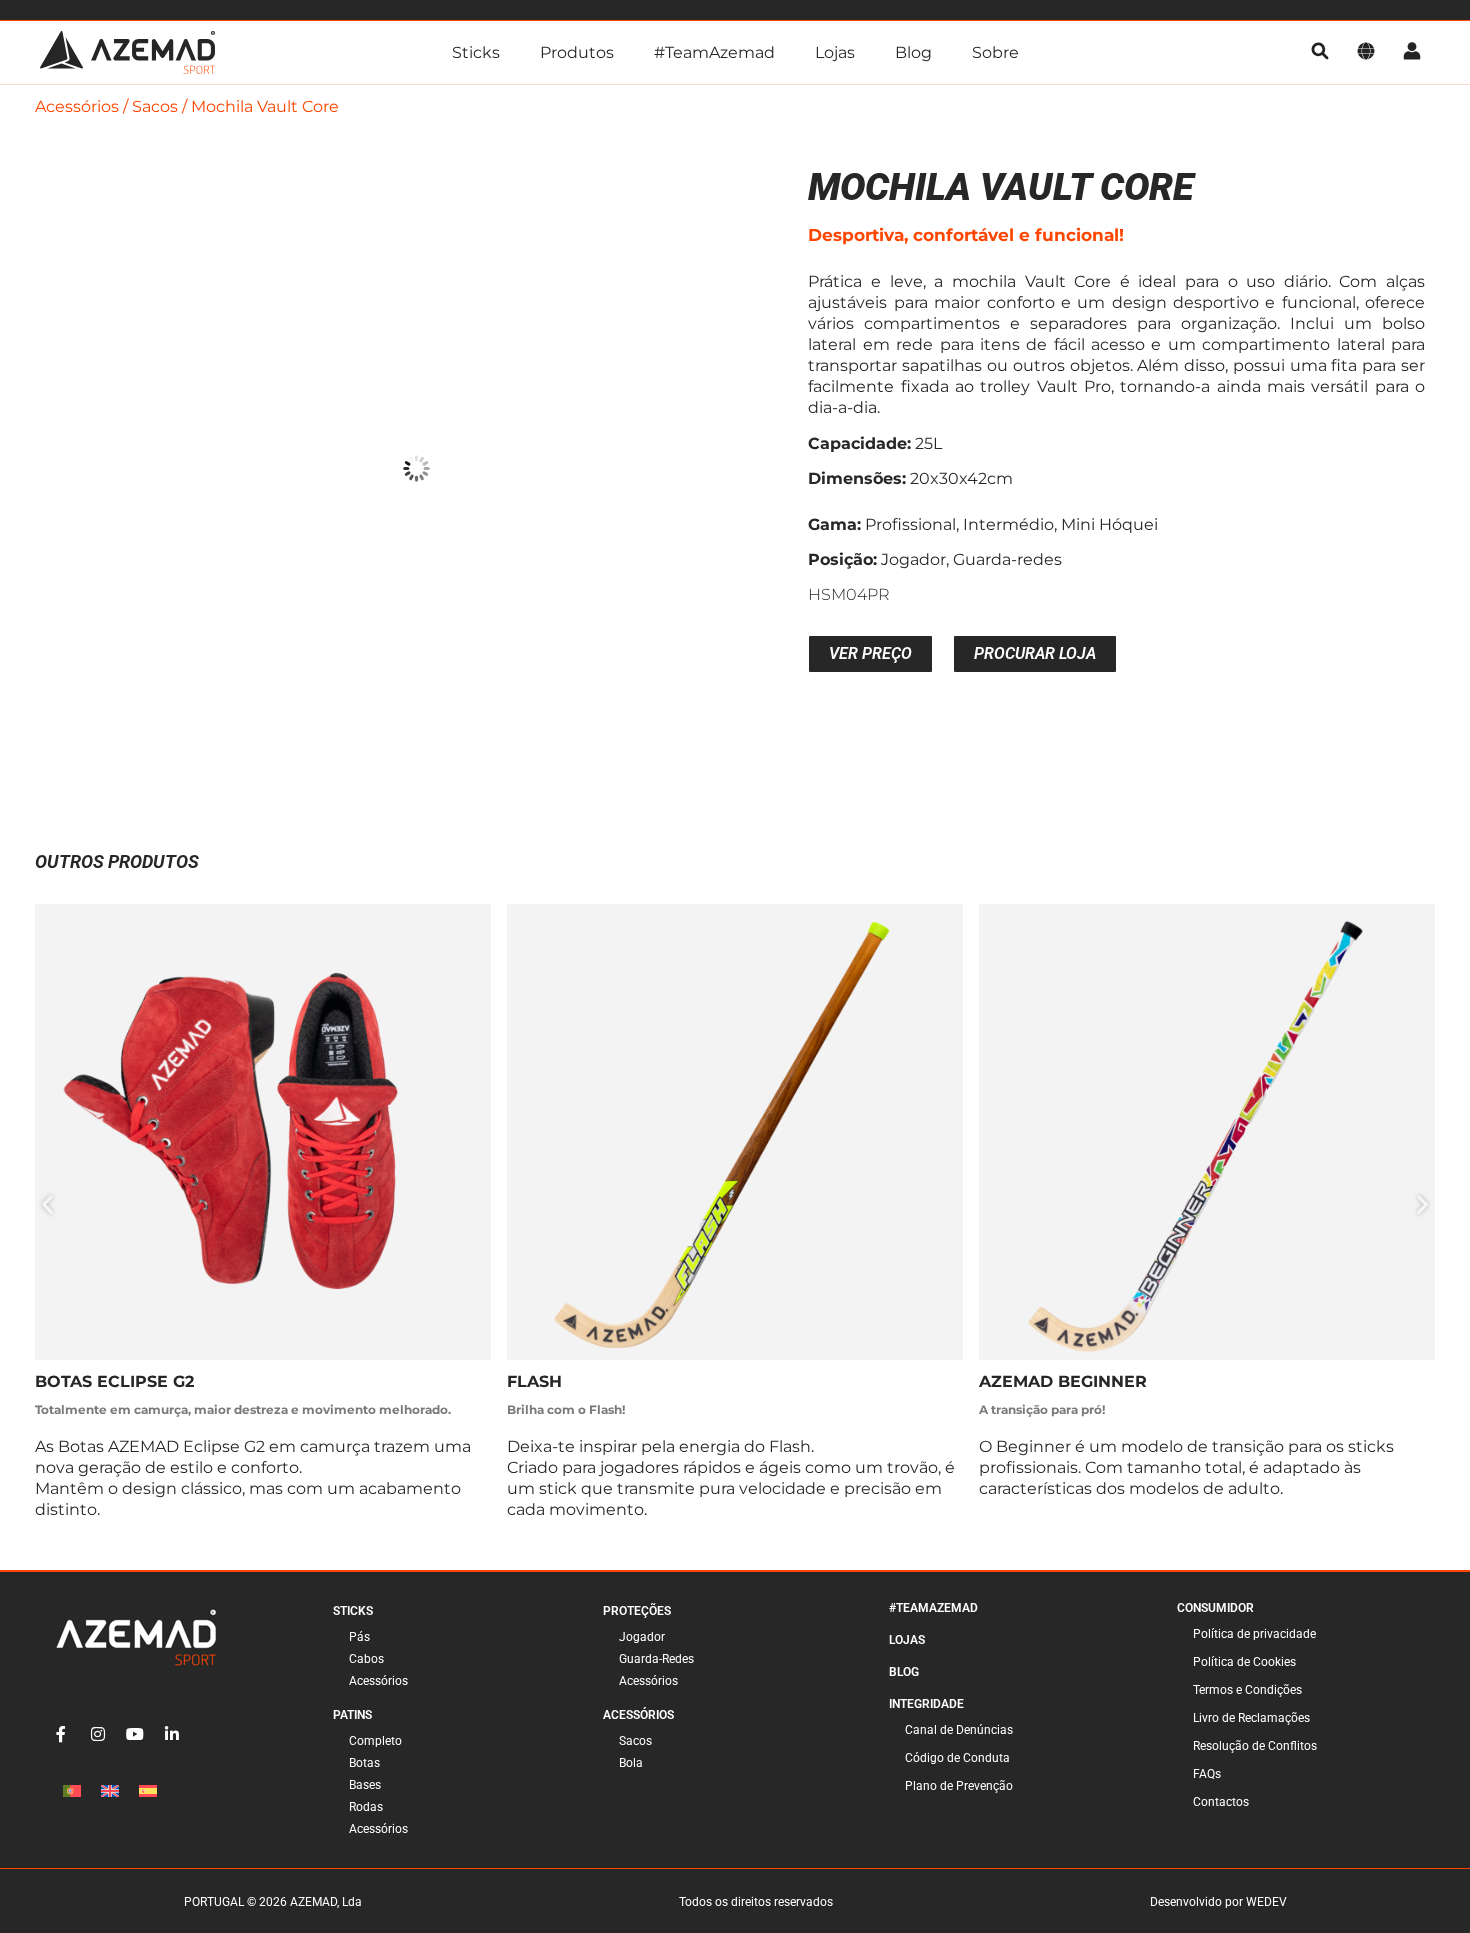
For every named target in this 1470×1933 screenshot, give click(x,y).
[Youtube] (135, 1734)
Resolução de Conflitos (1255, 1746)
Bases (365, 1785)
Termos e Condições (1247, 1690)
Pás (359, 1637)
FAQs (1207, 1774)
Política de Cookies (1244, 1662)
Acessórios (77, 106)
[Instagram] (98, 1734)
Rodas (366, 1807)
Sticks (476, 52)
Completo (375, 1741)
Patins (352, 1715)
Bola (631, 1763)
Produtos (577, 52)
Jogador (642, 1637)
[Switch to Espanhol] (148, 1791)
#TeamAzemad (714, 52)
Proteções (637, 1611)
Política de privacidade (1254, 1634)
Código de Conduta (957, 1758)
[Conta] (1412, 52)
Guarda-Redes (656, 1659)
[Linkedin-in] (172, 1734)
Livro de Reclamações (1251, 1718)
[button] (47, 1204)
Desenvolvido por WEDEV (1218, 1902)
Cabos (366, 1659)
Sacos (155, 106)
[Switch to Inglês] (110, 1791)
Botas (364, 1763)
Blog (913, 52)
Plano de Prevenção (959, 1786)
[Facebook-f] (61, 1734)
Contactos (1221, 1802)
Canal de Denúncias (959, 1730)
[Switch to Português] (72, 1791)
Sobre (995, 52)
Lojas (835, 52)
